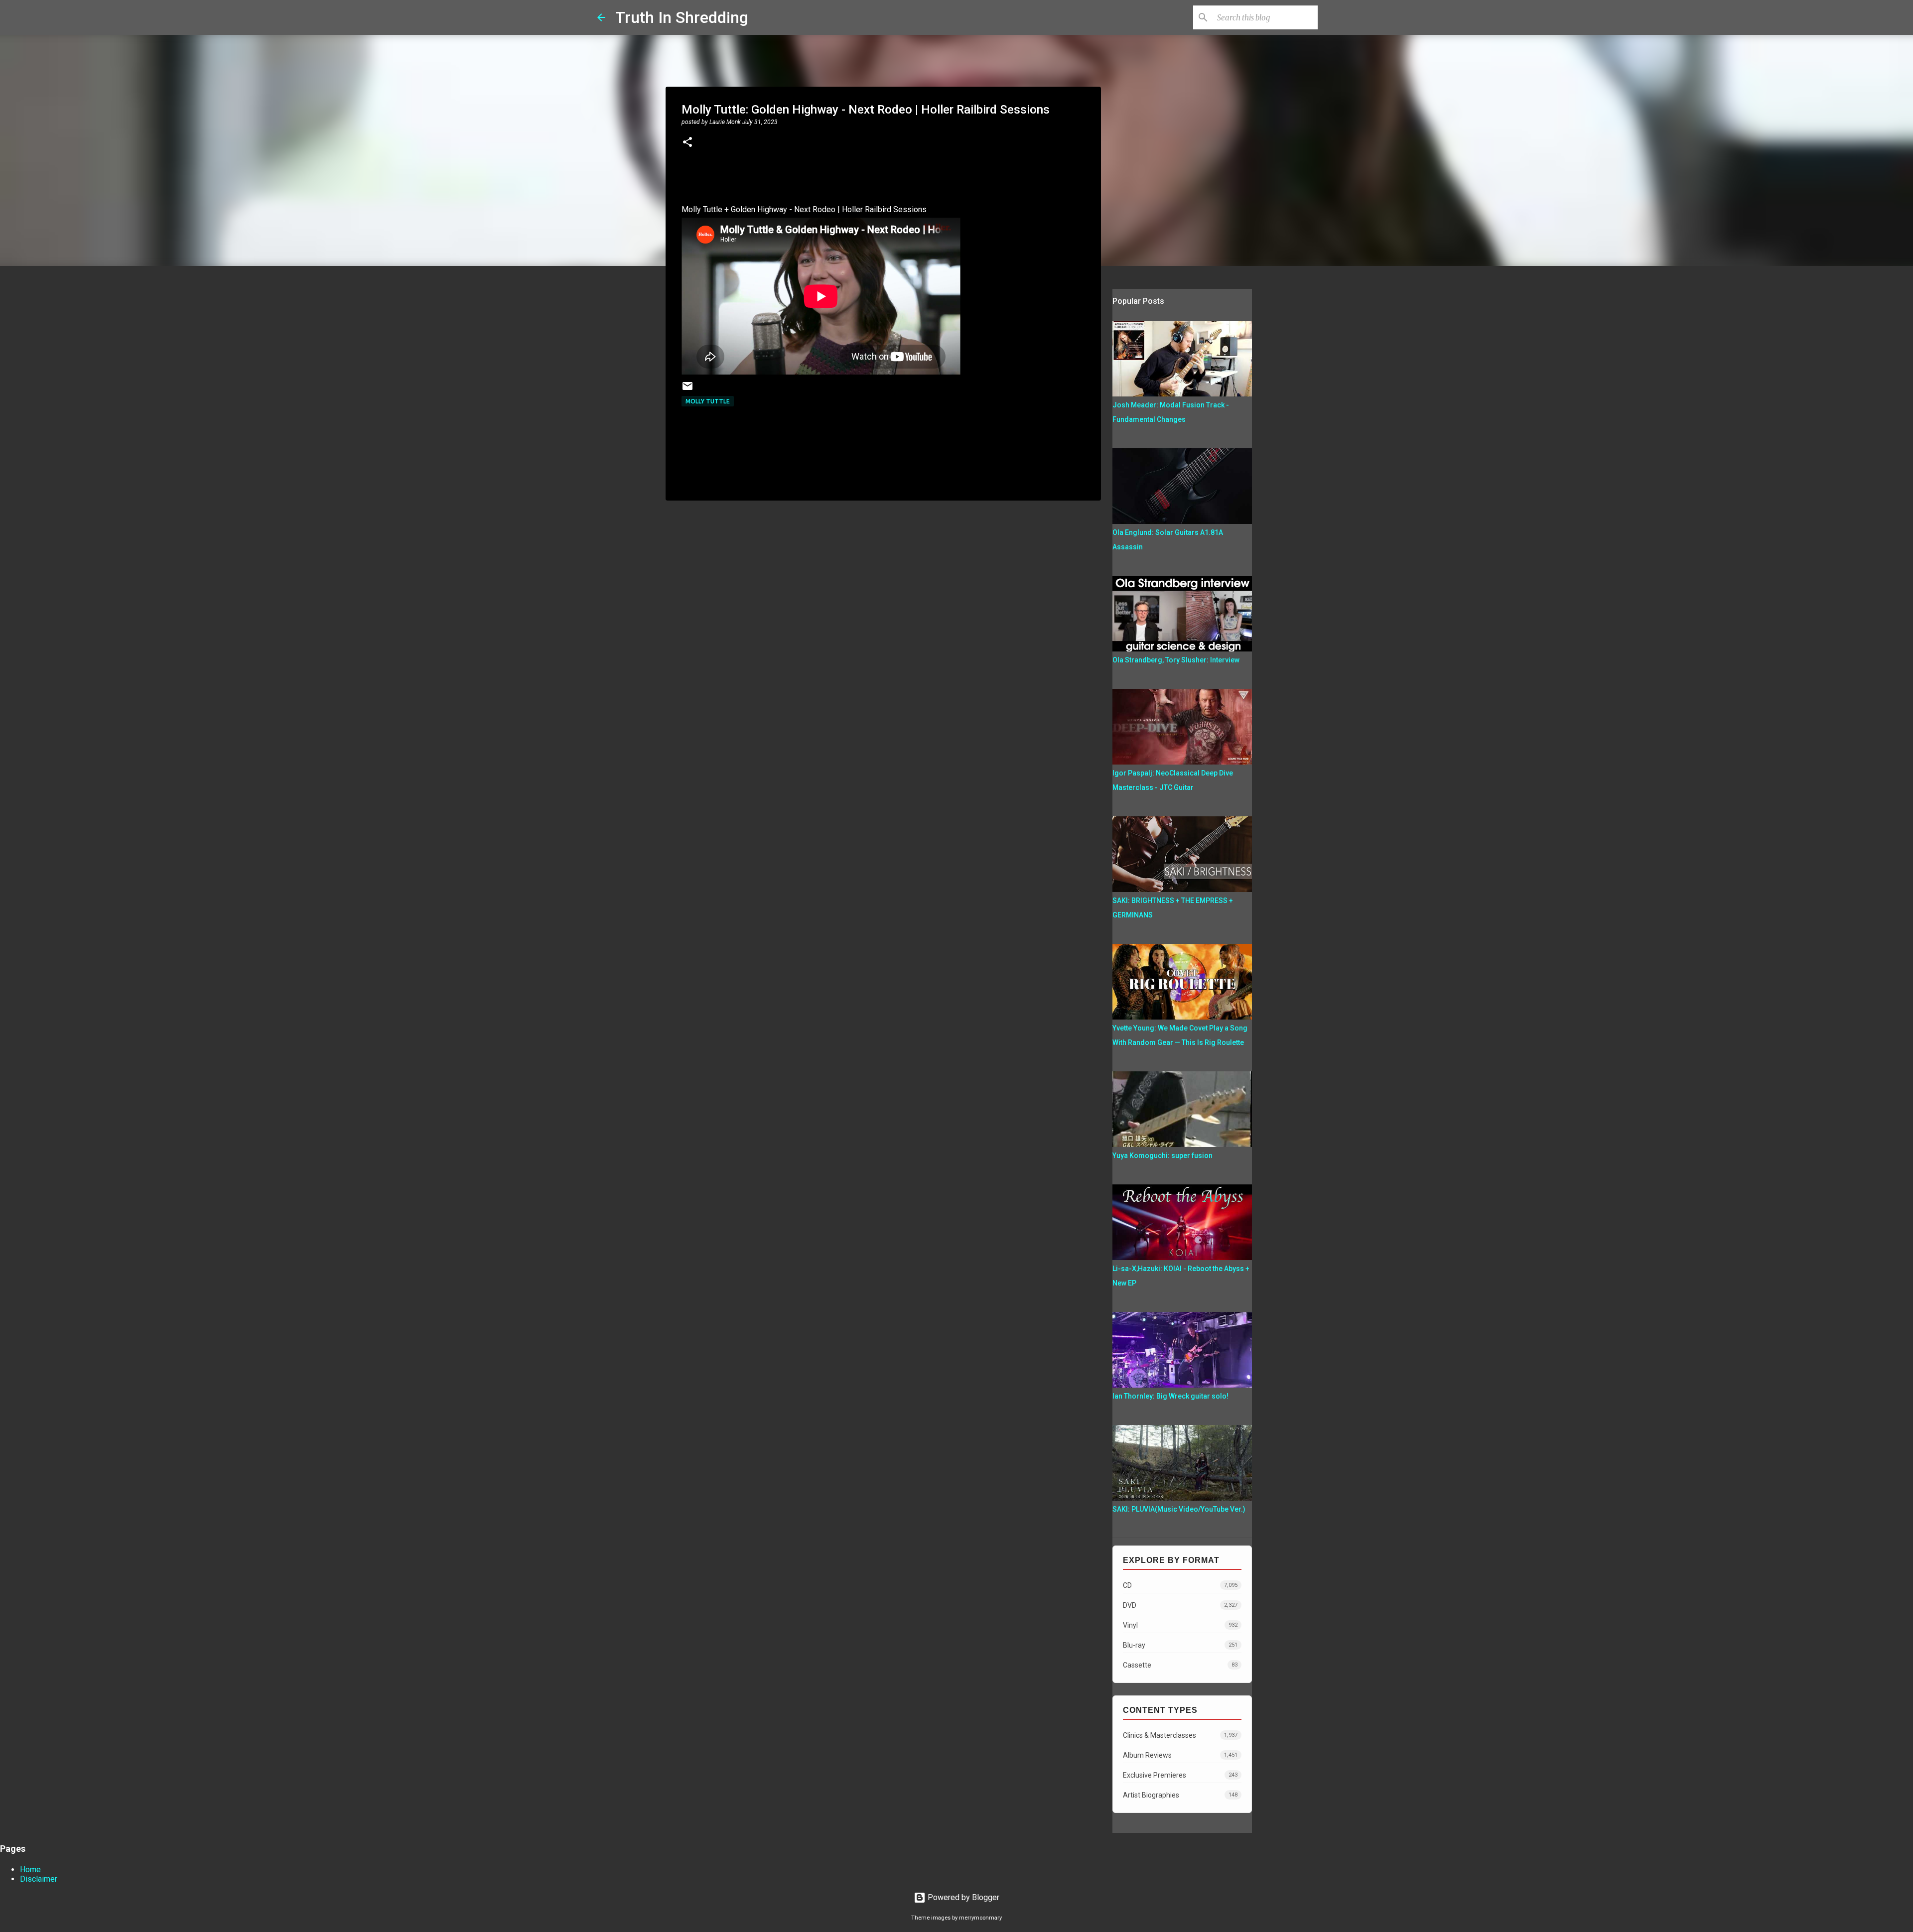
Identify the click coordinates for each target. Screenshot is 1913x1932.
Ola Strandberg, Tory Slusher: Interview (1176, 660)
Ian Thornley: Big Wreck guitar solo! (1170, 1396)
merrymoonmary (980, 1918)
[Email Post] (687, 390)
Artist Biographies (1180, 1795)
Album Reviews (1180, 1755)
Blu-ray (1180, 1645)
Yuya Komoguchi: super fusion (1162, 1156)
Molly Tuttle (708, 401)
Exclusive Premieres (1180, 1775)
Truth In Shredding (682, 17)
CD (1180, 1585)
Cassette (1180, 1665)
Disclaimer (39, 1879)
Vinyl (1180, 1625)
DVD (1180, 1605)
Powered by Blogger (962, 1897)
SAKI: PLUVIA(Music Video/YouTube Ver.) (1179, 1509)
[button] (687, 143)
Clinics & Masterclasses (1180, 1735)
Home (30, 1869)
